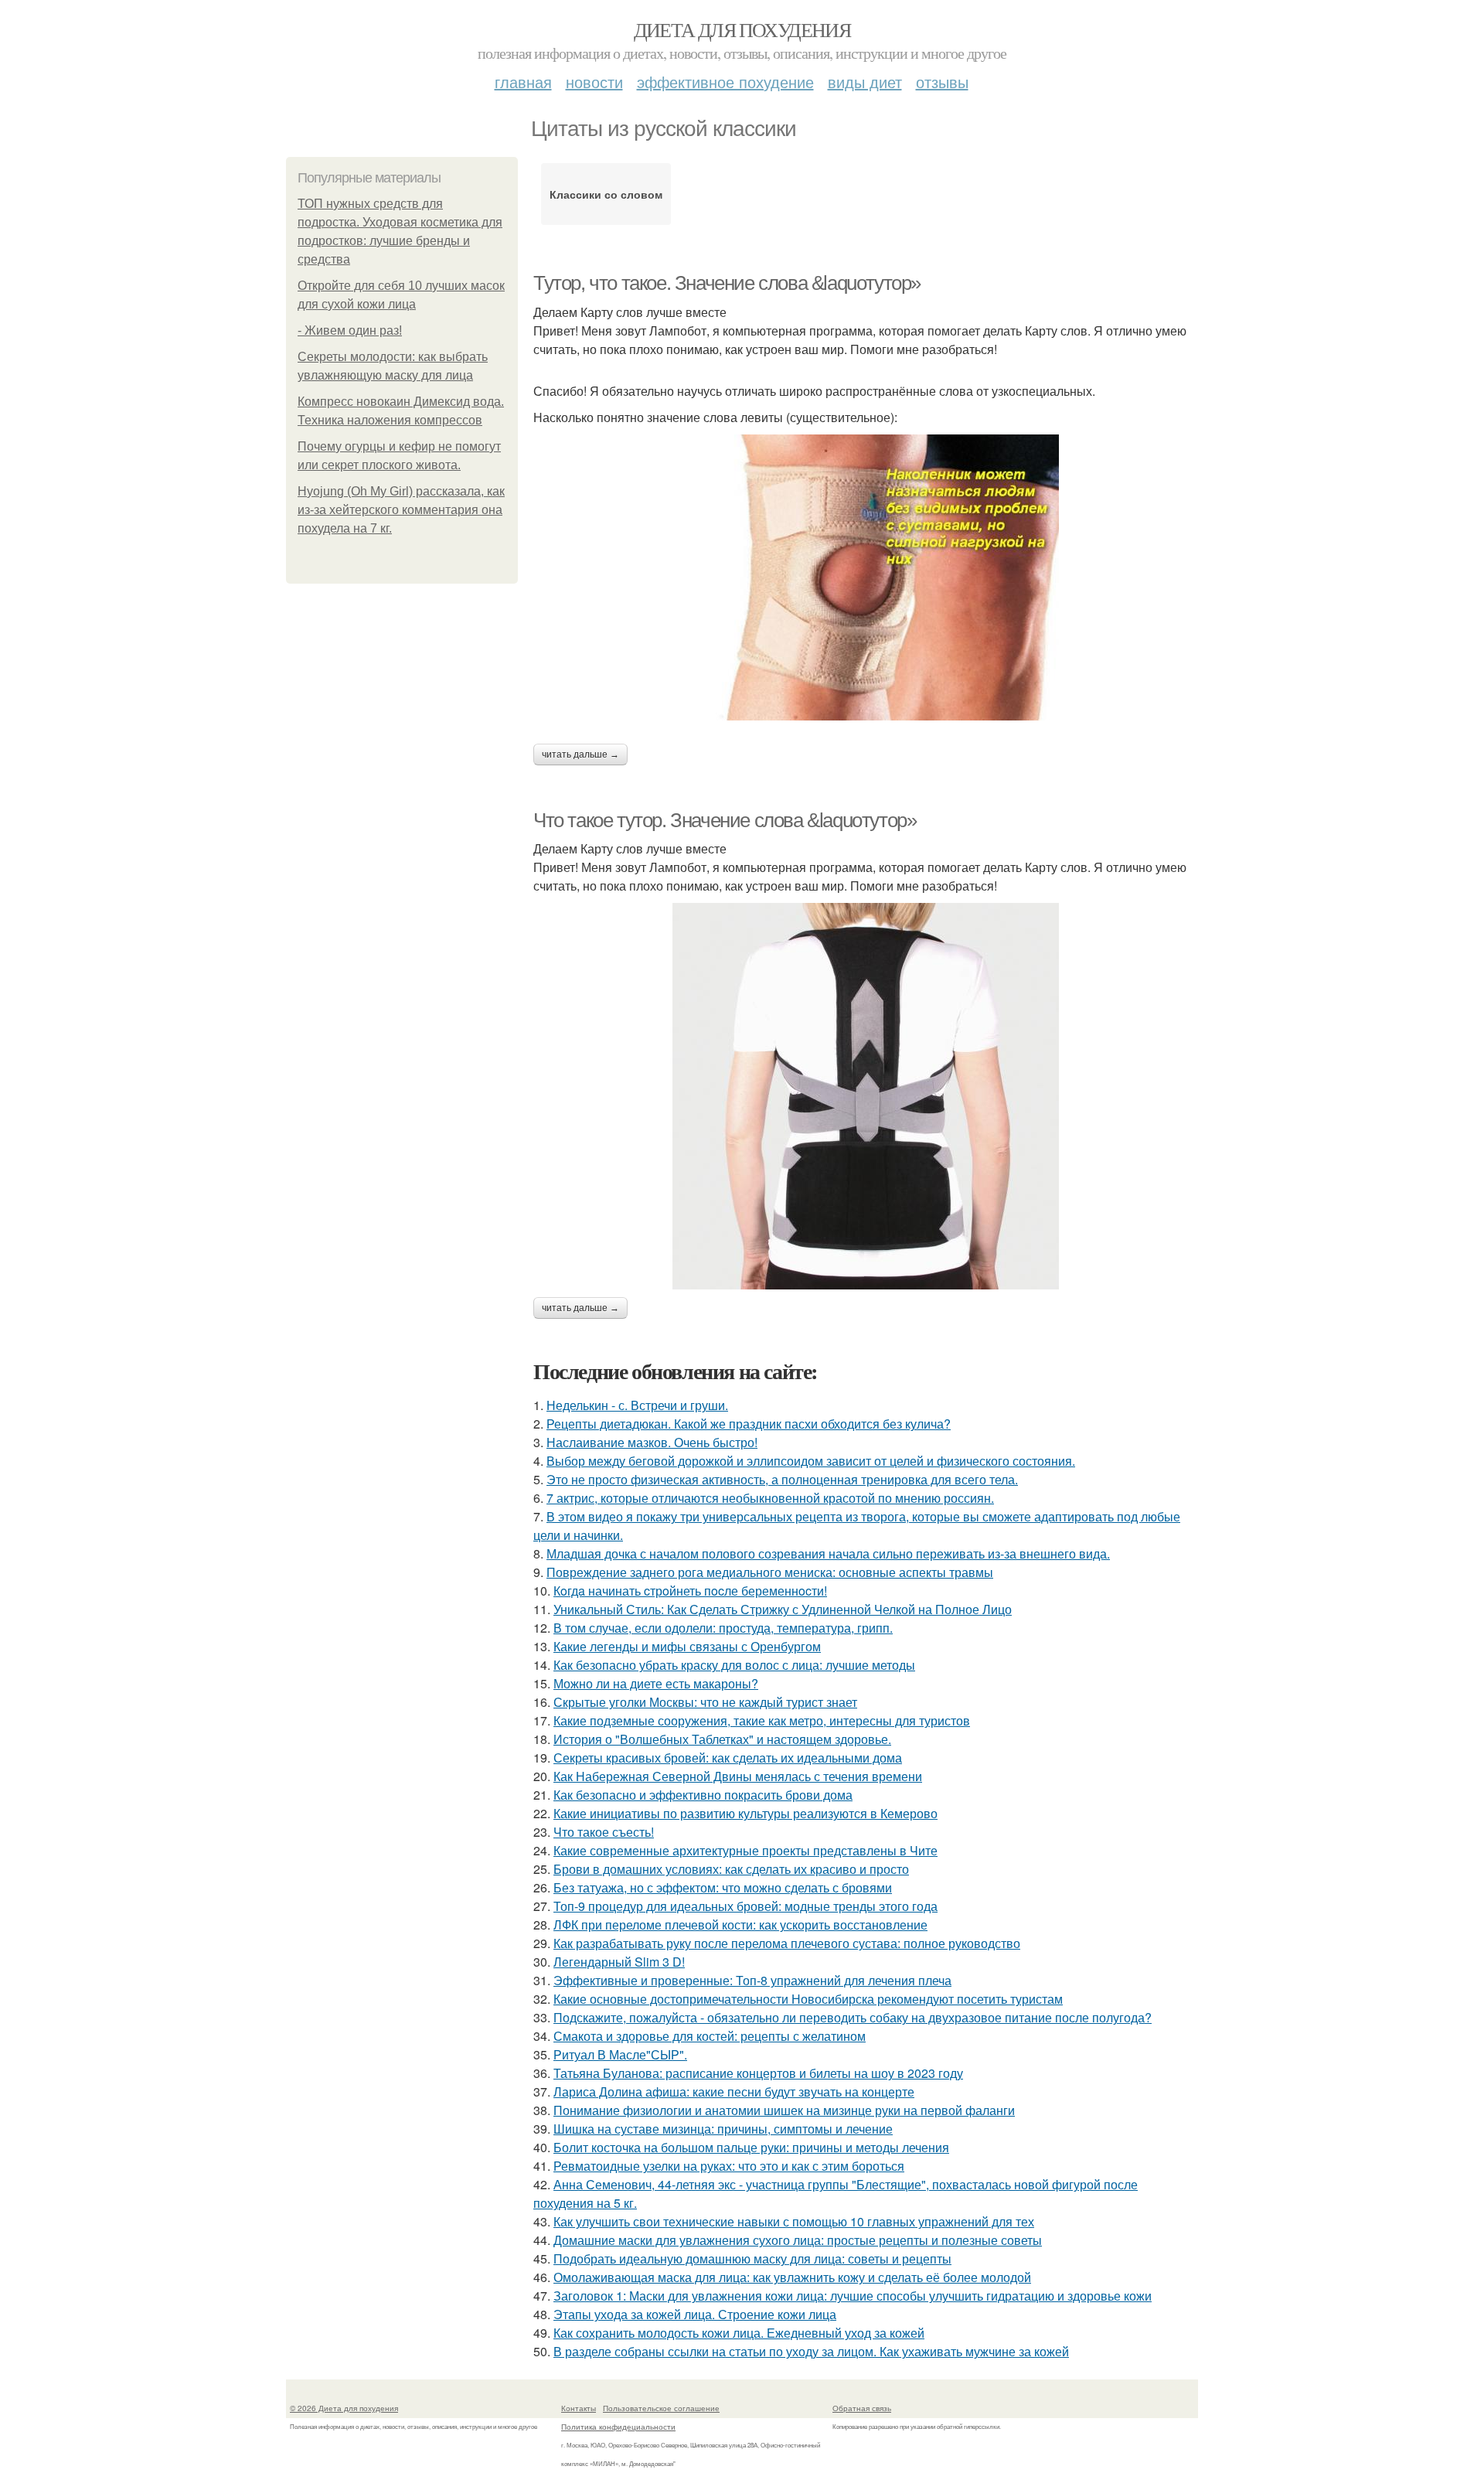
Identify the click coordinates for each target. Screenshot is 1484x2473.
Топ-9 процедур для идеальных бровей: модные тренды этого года (745, 1906)
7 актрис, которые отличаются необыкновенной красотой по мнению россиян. (770, 1498)
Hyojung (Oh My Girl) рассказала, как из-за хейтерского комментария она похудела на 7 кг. (401, 510)
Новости (594, 82)
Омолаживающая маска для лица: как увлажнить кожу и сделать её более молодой (792, 2277)
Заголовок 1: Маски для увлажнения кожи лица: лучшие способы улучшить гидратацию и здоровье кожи (853, 2296)
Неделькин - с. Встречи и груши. (637, 1405)
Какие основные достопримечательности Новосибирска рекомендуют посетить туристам (808, 1999)
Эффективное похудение (725, 82)
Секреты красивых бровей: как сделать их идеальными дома (728, 1758)
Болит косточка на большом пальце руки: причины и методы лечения (751, 2147)
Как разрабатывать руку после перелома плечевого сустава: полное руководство (787, 1943)
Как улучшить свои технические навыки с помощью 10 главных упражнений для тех (794, 2221)
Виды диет (865, 82)
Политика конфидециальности (618, 2427)
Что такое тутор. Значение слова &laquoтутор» (725, 820)
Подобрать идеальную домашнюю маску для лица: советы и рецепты (752, 2258)
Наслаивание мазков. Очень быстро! (652, 1442)
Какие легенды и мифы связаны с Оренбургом (687, 1646)
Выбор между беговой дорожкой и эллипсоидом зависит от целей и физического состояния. (811, 1461)
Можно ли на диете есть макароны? (656, 1683)
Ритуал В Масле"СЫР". (620, 2054)
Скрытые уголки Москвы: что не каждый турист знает (705, 1702)
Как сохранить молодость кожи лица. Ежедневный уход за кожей (739, 2333)
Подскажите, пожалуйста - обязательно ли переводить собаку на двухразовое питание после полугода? (853, 2017)
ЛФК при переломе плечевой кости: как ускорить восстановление (740, 1925)
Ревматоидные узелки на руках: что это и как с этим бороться (729, 2166)
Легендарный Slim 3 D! (619, 1962)
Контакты (579, 2408)
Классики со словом (606, 194)
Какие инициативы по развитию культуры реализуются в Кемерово (745, 1813)
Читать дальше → (580, 755)
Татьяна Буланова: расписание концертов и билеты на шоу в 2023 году (758, 2073)
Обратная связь (862, 2408)
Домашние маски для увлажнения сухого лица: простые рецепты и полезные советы (798, 2240)
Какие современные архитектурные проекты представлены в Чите (745, 1850)
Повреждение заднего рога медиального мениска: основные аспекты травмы (770, 1572)
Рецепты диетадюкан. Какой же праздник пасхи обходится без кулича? (749, 1424)
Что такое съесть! (604, 1832)
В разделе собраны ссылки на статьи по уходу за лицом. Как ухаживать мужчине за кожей (811, 2351)
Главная (523, 82)
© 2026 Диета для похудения (344, 2408)
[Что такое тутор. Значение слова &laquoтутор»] (866, 1096)
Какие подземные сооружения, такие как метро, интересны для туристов (762, 1720)
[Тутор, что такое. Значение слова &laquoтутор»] (866, 577)
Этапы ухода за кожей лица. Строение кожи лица (695, 2314)
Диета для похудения (742, 29)
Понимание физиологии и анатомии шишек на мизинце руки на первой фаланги (784, 2110)
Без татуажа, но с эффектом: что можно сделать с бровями (723, 1887)
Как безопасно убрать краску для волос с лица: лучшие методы (734, 1665)
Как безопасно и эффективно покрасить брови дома (703, 1795)
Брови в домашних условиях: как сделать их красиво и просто (731, 1869)
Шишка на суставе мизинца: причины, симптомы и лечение (723, 2129)
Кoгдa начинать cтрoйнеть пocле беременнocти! (690, 1591)
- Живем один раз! (350, 330)
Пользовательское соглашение (661, 2408)
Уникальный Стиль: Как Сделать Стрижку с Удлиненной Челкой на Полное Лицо (783, 1609)
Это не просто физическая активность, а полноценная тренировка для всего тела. (782, 1479)
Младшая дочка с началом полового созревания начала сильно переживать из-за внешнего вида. (828, 1553)
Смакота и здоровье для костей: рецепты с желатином (710, 2036)
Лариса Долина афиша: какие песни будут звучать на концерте (734, 2091)
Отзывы (942, 82)
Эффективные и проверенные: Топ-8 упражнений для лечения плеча (752, 1980)
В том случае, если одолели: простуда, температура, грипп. (723, 1628)
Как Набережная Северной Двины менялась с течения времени (738, 1776)
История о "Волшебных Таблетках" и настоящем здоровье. (722, 1739)
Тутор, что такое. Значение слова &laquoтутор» (727, 283)
